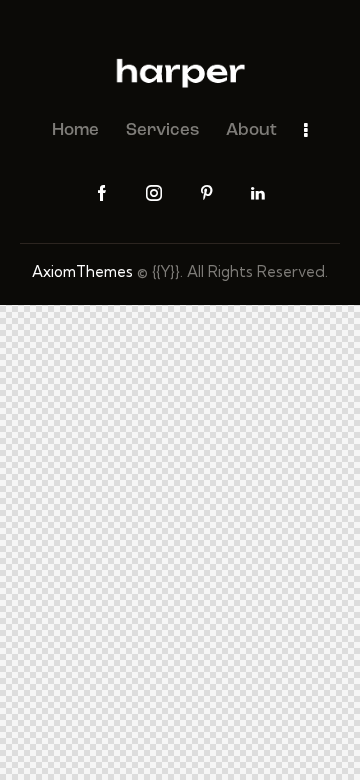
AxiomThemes (82, 271)
